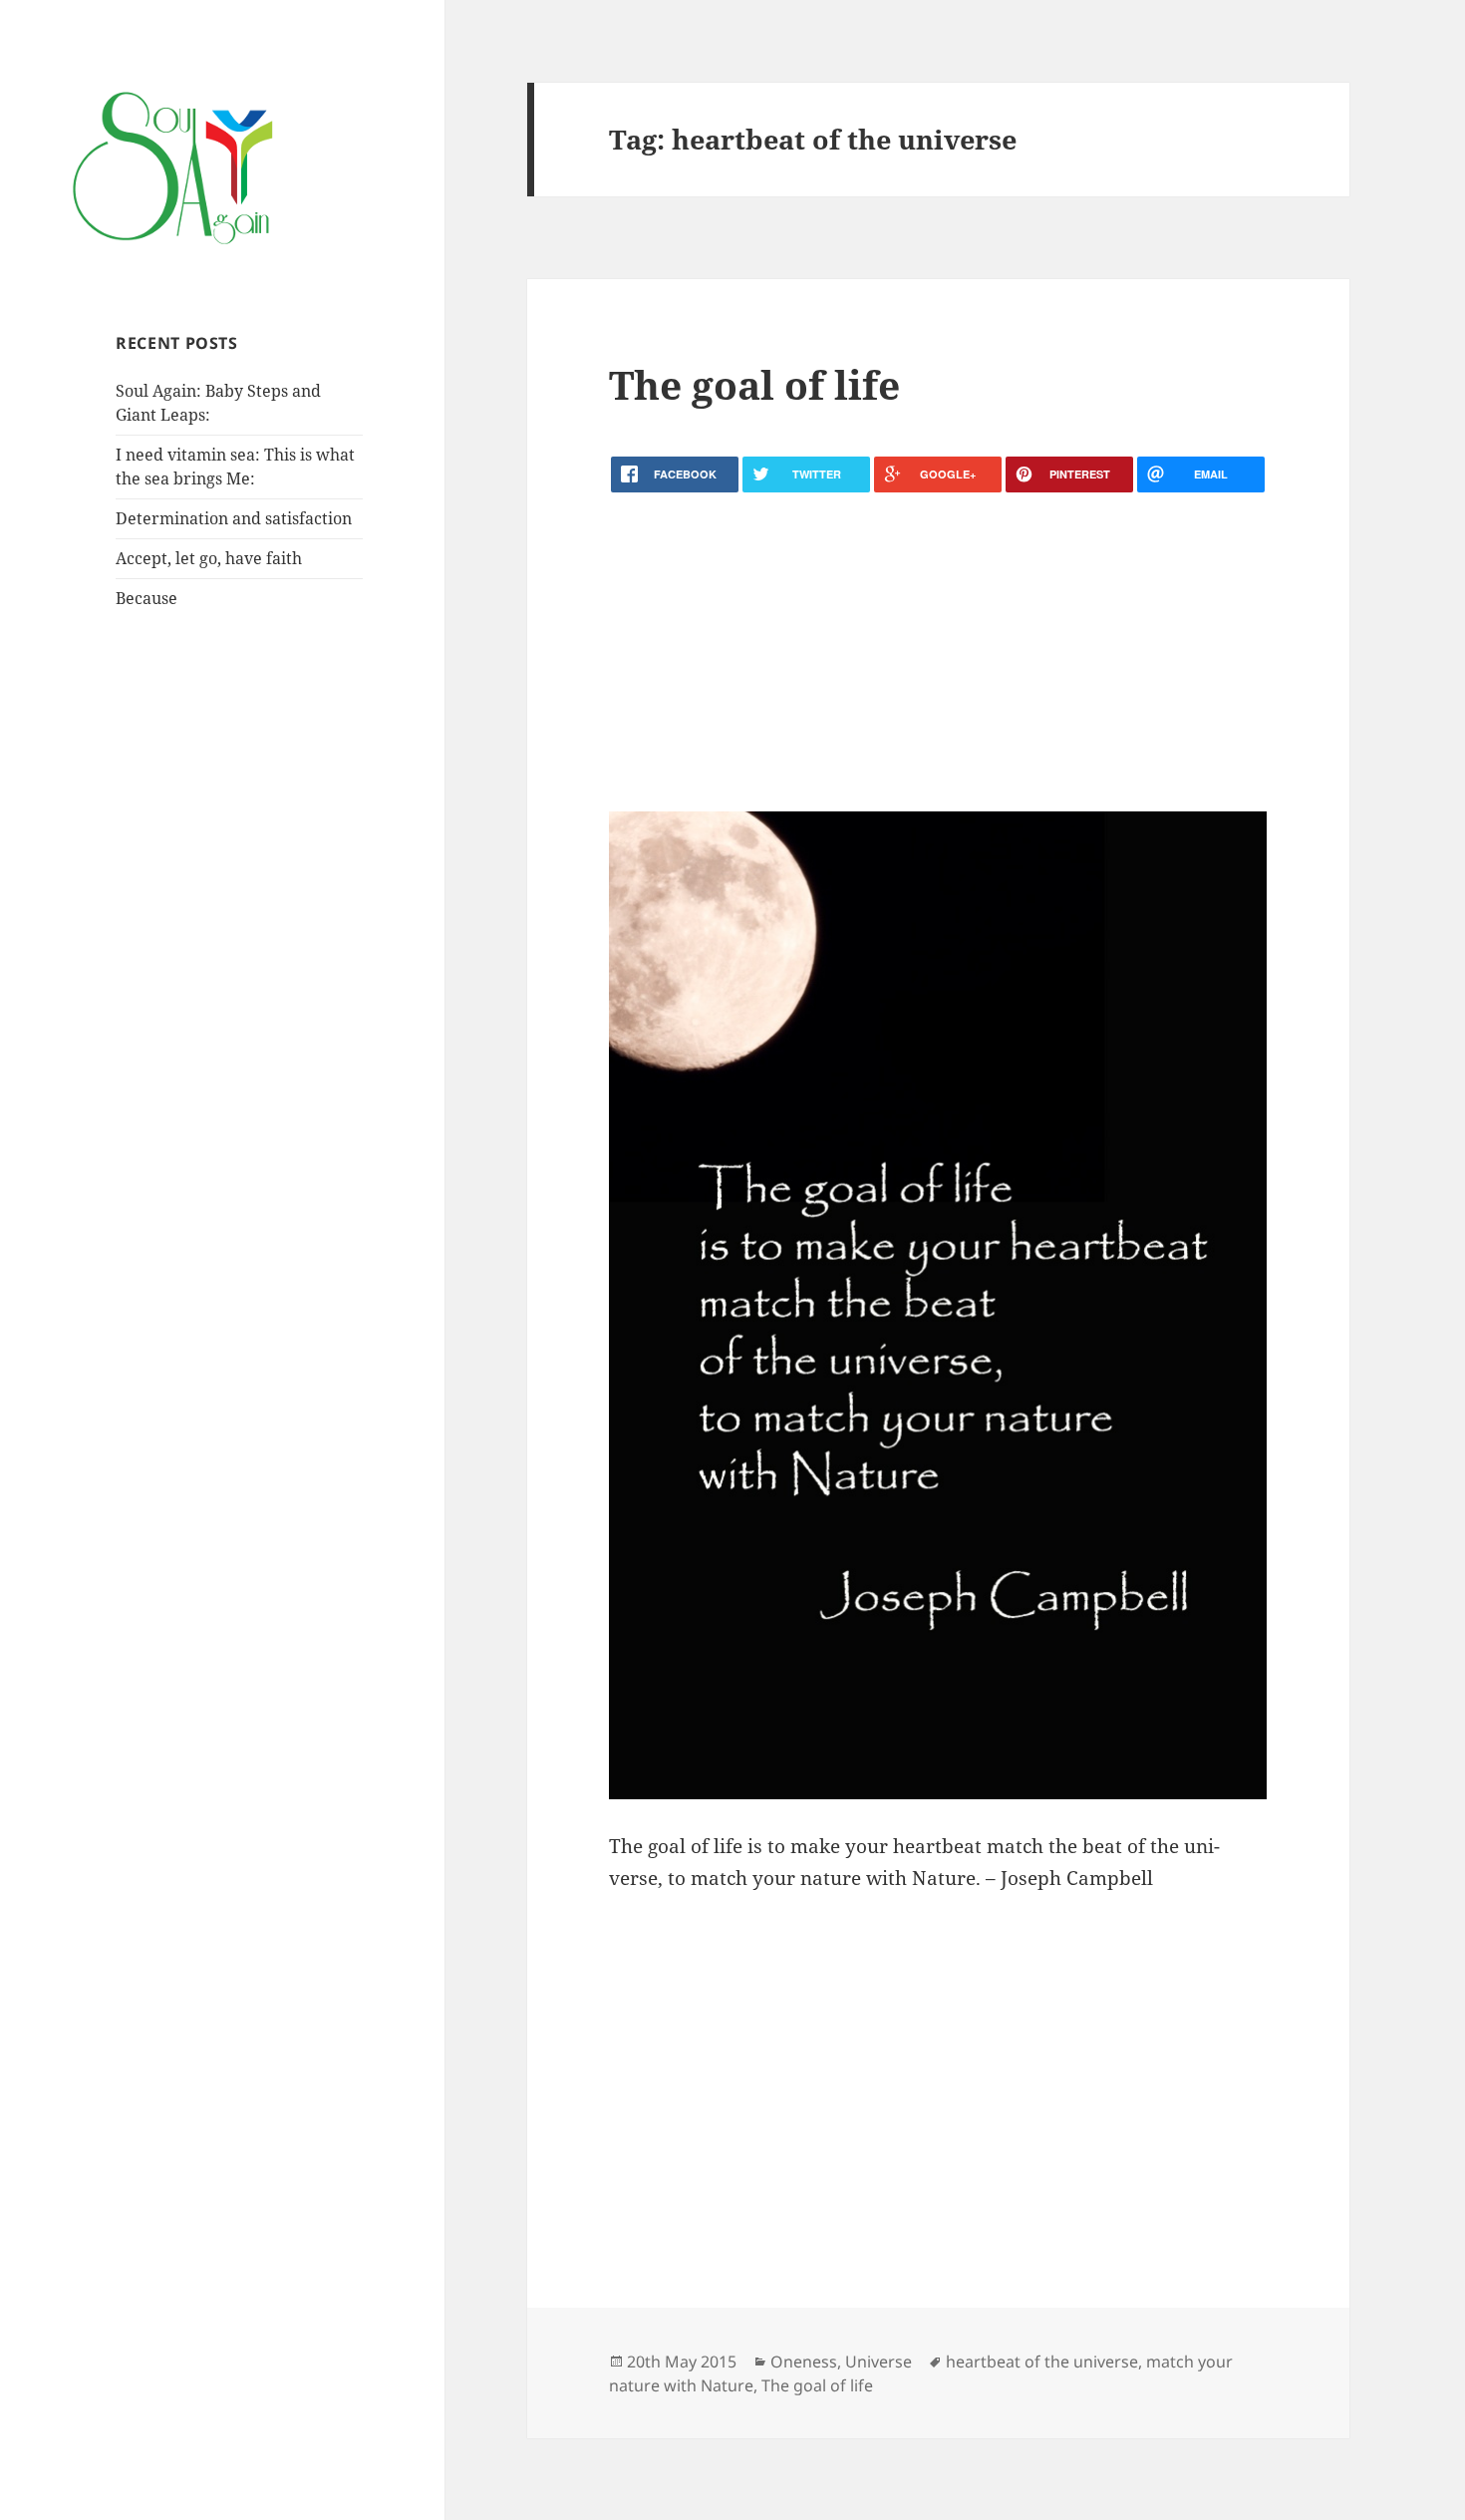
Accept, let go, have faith (209, 558)
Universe (879, 2362)
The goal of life (754, 384)
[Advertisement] (938, 652)
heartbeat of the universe (1042, 2362)
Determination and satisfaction (234, 518)
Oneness (804, 2362)
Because (146, 598)
